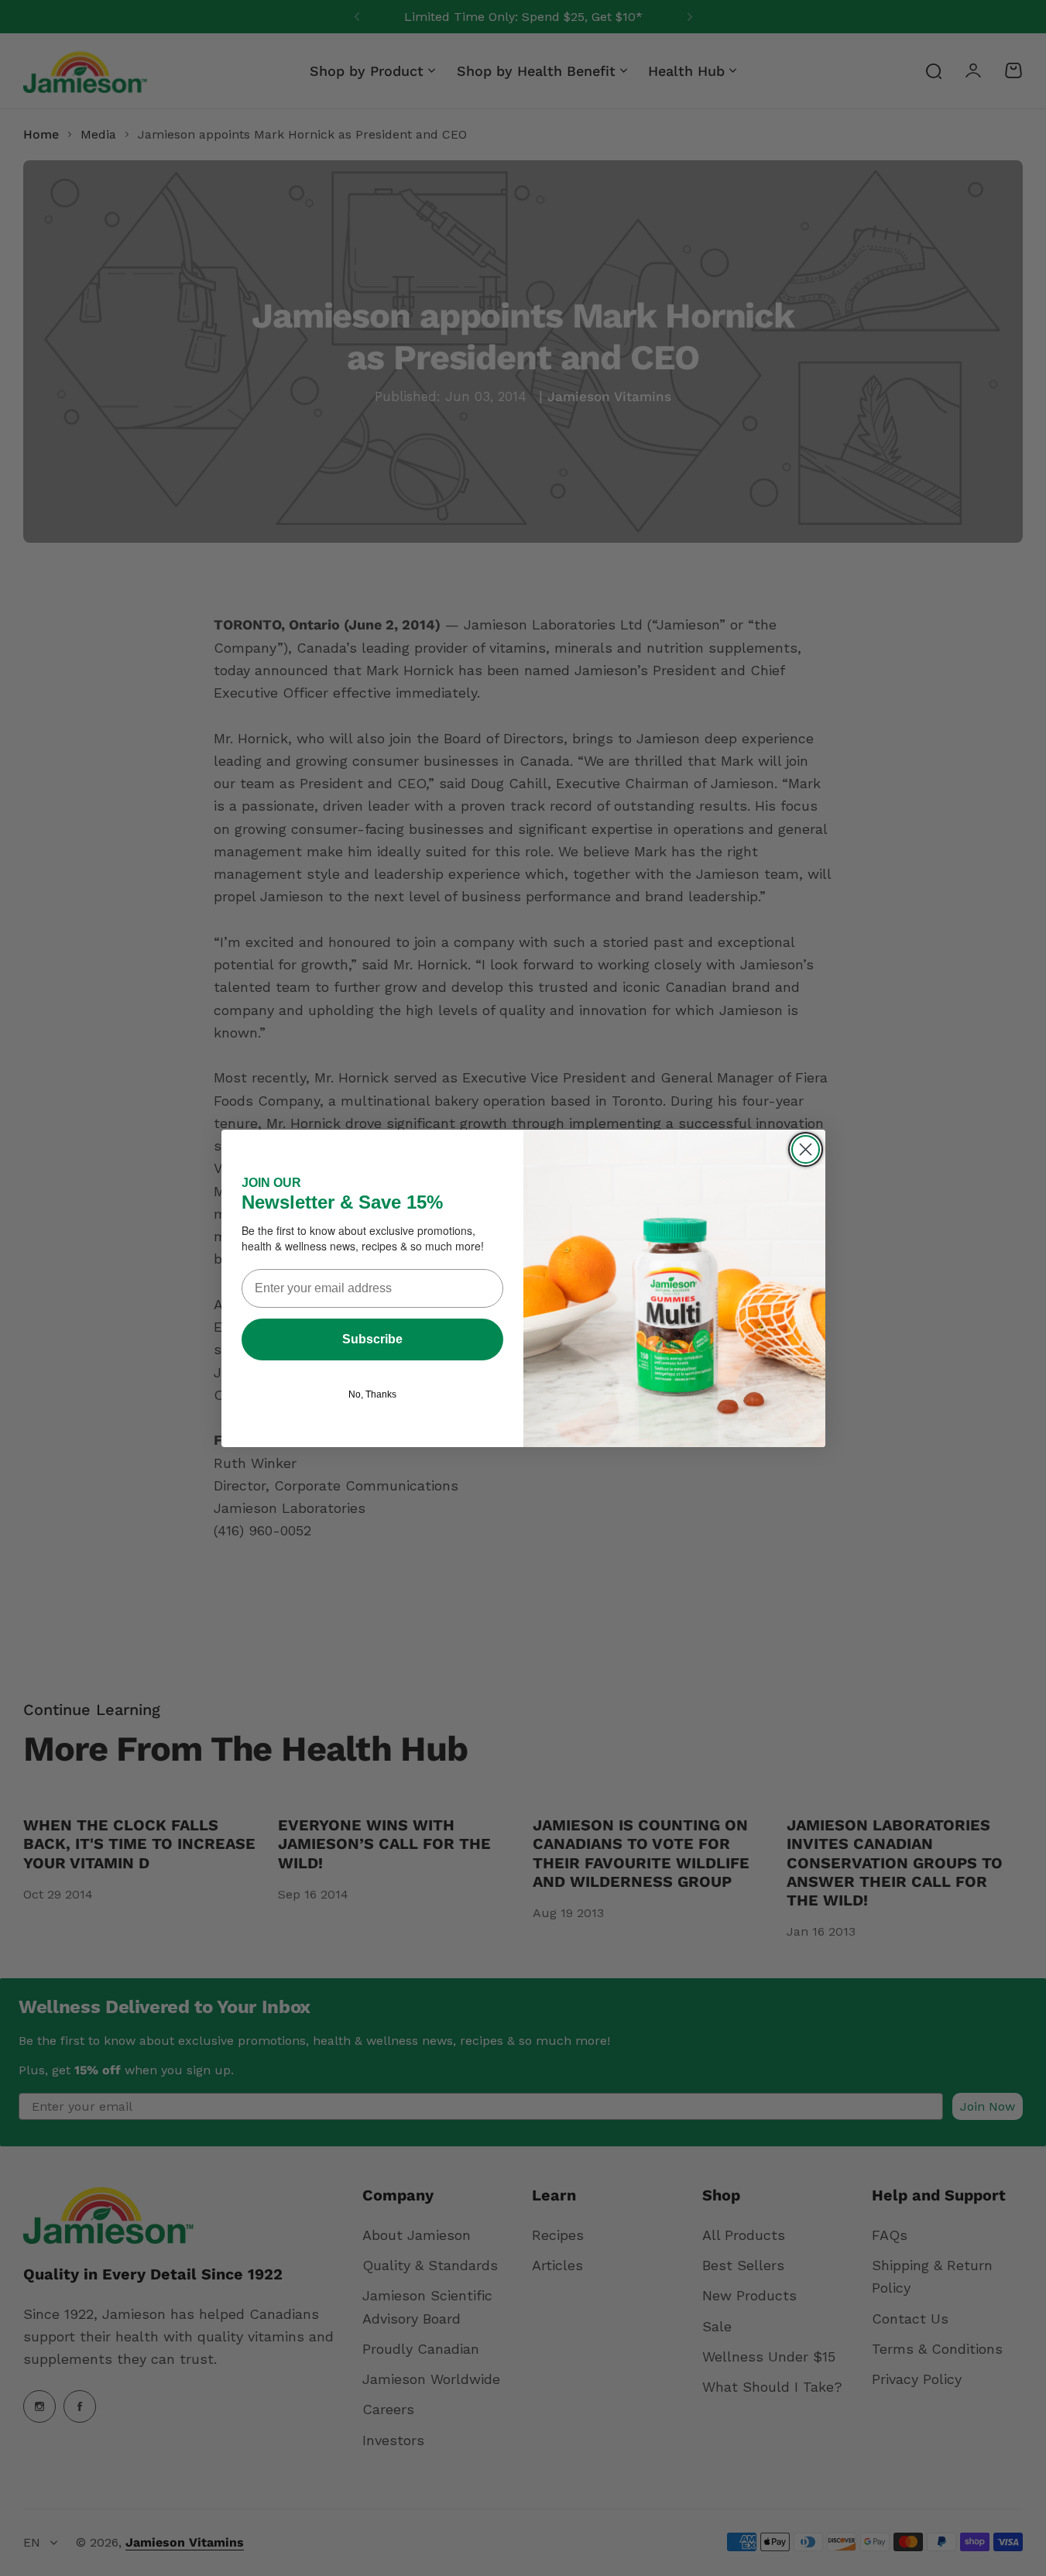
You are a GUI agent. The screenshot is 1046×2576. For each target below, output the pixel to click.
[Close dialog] (806, 1149)
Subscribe (372, 1339)
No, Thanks (372, 1394)
